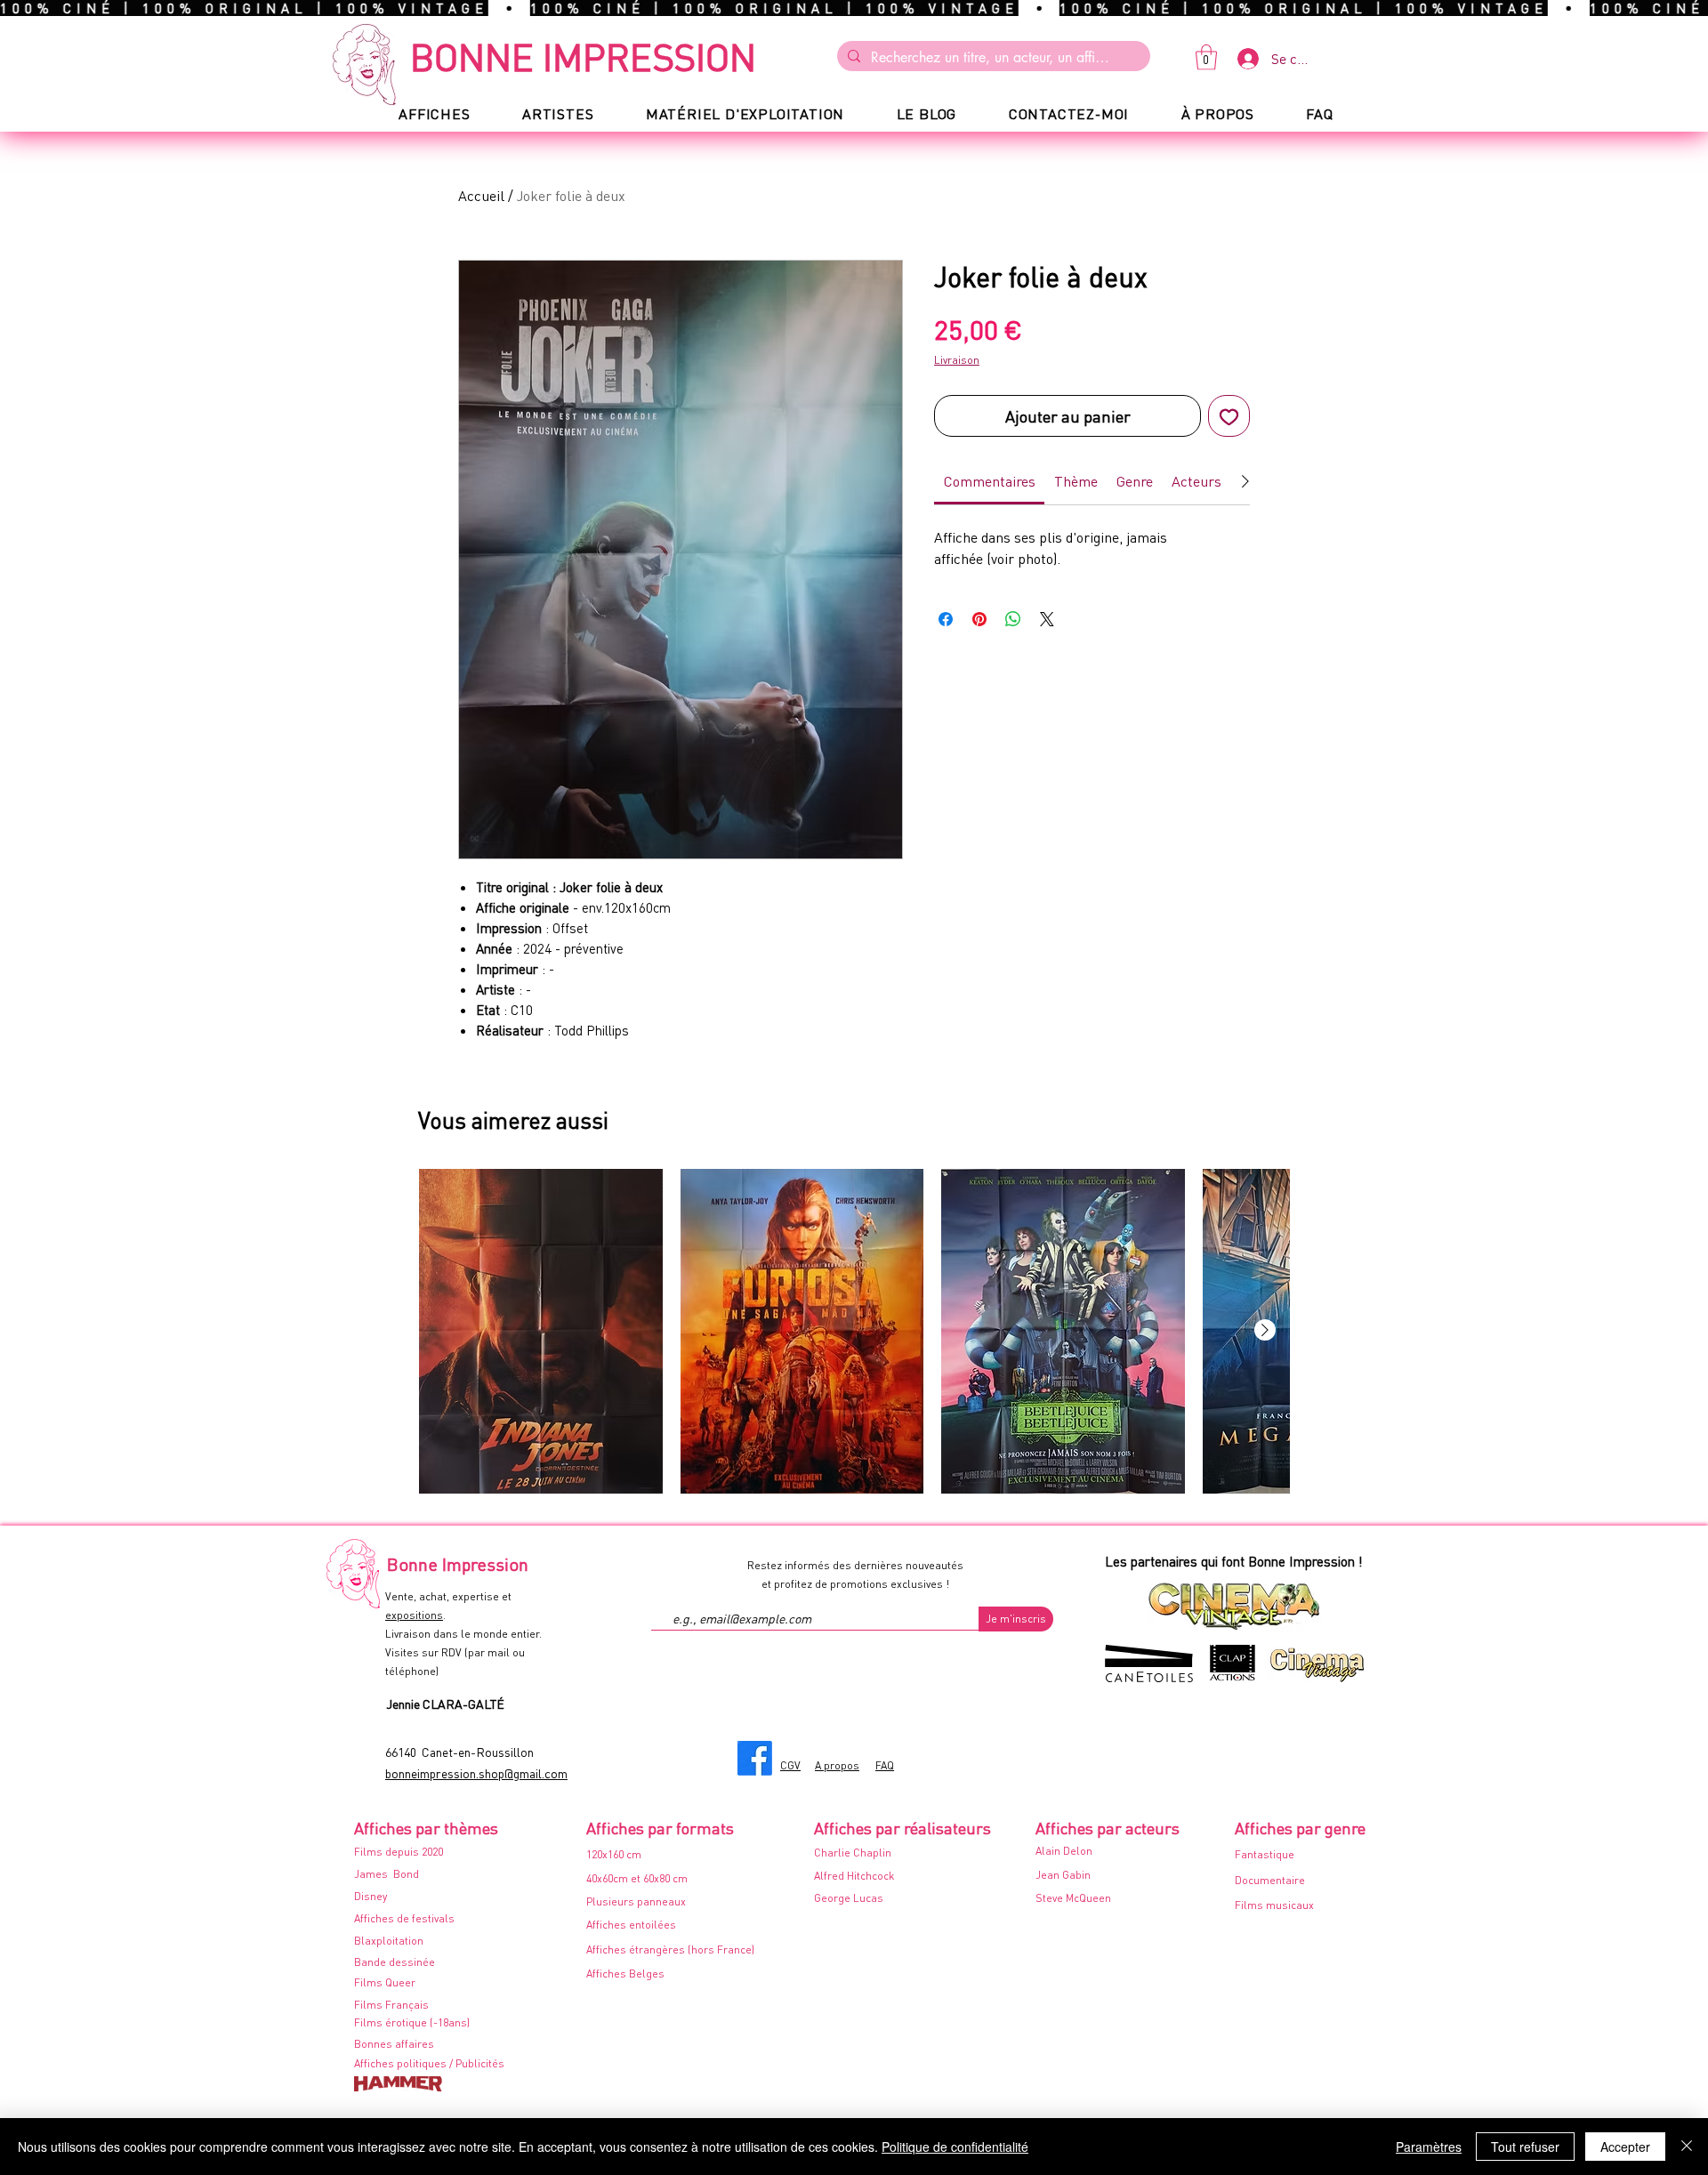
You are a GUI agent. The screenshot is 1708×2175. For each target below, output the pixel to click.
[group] (854, 1331)
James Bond (387, 1874)
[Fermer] (1687, 2147)
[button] (1206, 57)
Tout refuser (1525, 2147)
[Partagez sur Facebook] (946, 619)
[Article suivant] (1265, 1330)
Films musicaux (1274, 1905)
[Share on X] (1047, 619)
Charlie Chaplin (853, 1853)
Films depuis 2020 (399, 1852)
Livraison (957, 360)
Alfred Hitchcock (854, 1876)
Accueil (481, 195)
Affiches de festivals (404, 1918)
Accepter (1625, 2147)
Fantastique (1265, 1854)
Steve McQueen (1073, 1898)
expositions (414, 1615)
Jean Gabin (1063, 1875)
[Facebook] (755, 1758)
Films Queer (385, 1982)
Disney (371, 1896)
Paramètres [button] (1429, 2147)
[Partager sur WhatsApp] (1013, 619)
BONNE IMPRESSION (583, 56)
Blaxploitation (389, 1941)
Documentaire (1270, 1880)
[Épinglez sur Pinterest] (979, 619)
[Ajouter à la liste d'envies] (1229, 416)
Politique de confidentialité (955, 2147)
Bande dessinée (395, 1962)
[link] (990, 481)
